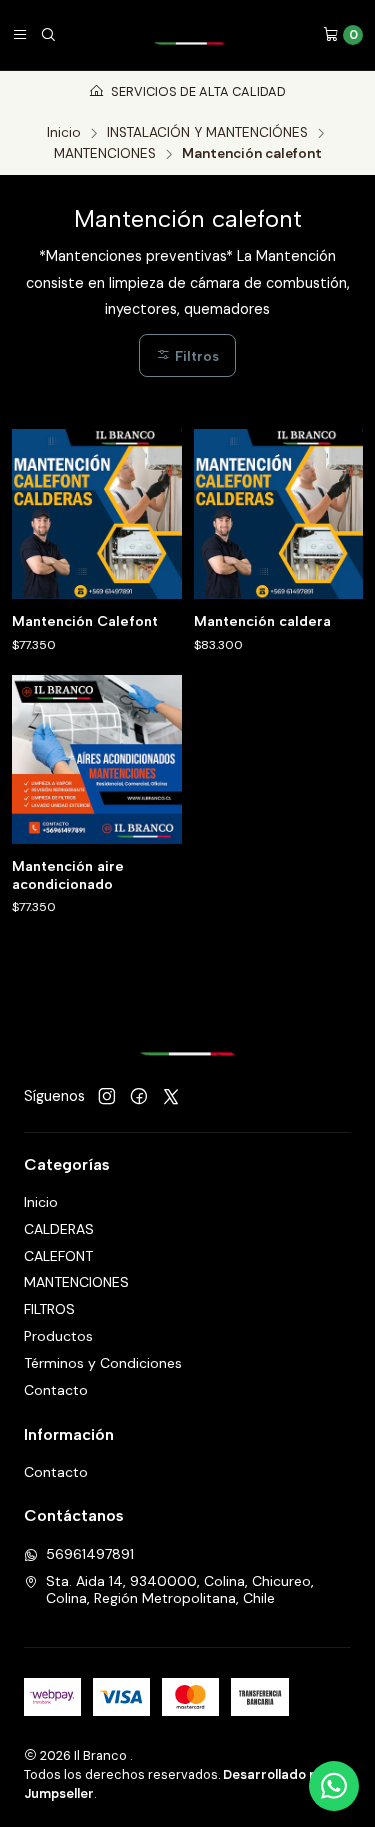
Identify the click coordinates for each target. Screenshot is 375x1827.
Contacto (56, 1390)
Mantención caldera (262, 621)
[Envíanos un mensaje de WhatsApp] (334, 1786)
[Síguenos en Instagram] (107, 1097)
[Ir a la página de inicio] (189, 35)
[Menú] (20, 35)
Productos (58, 1336)
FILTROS (49, 1309)
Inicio (64, 133)
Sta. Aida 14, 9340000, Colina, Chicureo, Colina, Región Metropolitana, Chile (180, 1590)
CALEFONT (58, 1256)
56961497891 (90, 1554)
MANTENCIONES (105, 154)
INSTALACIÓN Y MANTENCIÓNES (207, 133)
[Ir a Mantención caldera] (279, 514)
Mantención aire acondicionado (68, 875)
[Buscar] (48, 35)
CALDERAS (59, 1229)
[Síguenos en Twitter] (171, 1097)
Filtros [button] (195, 356)
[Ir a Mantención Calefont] (97, 514)
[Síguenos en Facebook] (139, 1097)
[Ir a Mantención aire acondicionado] (97, 760)
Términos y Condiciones (103, 1363)
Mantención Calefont (85, 621)
